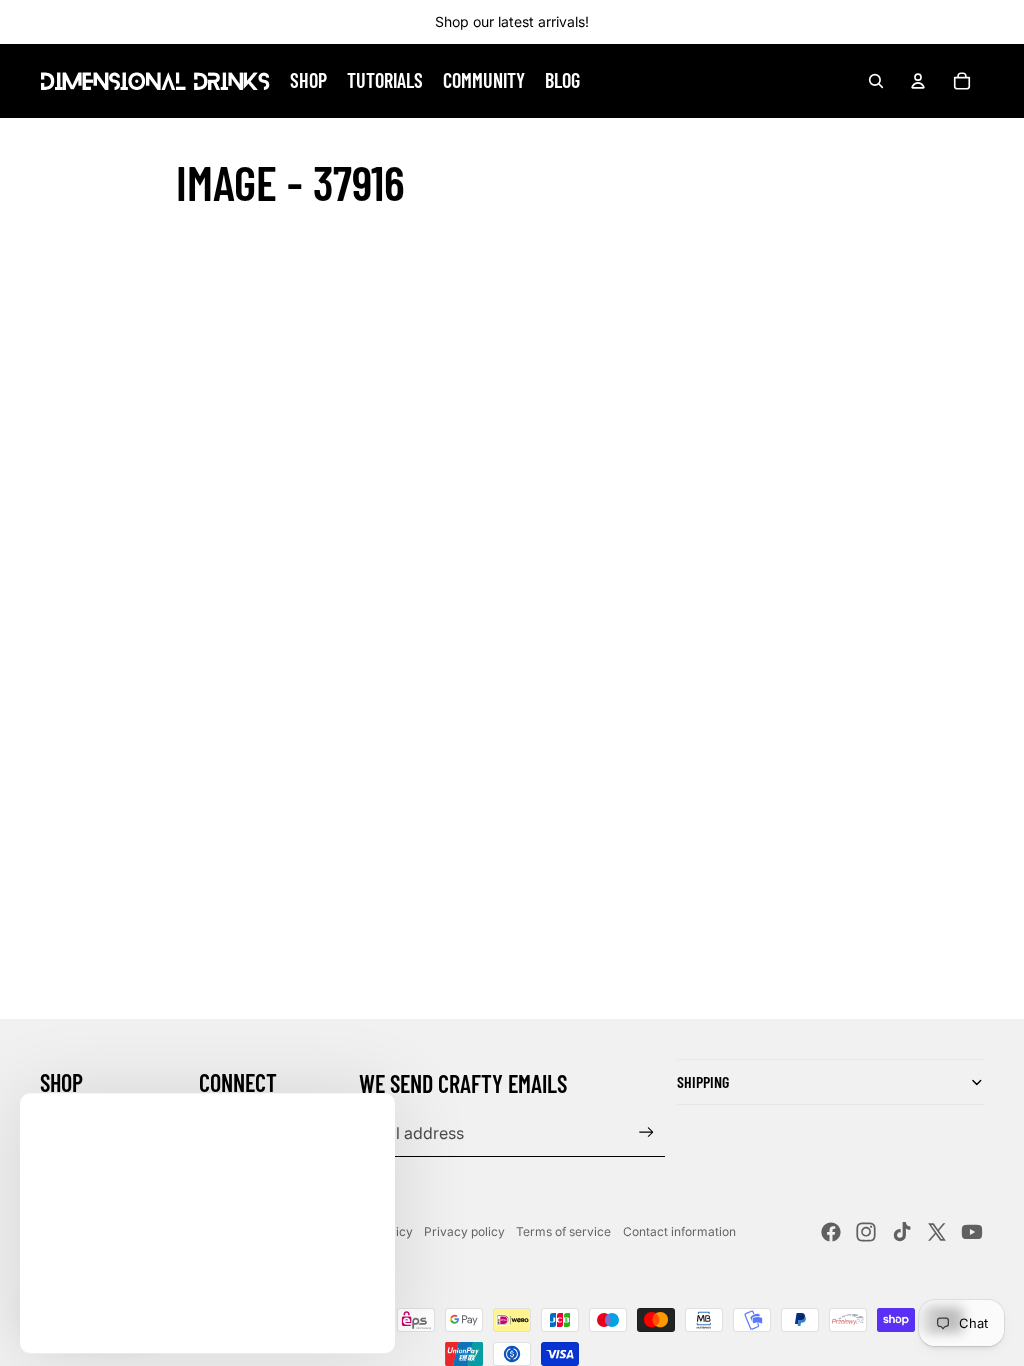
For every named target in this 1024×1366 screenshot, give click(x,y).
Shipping (703, 1081)
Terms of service (563, 1231)
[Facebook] (831, 1232)
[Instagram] (866, 1232)
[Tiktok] (902, 1232)
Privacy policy (464, 1231)
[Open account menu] (918, 81)
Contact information (679, 1231)
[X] (937, 1232)
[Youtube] (972, 1232)
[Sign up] (646, 1132)
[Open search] (876, 81)
